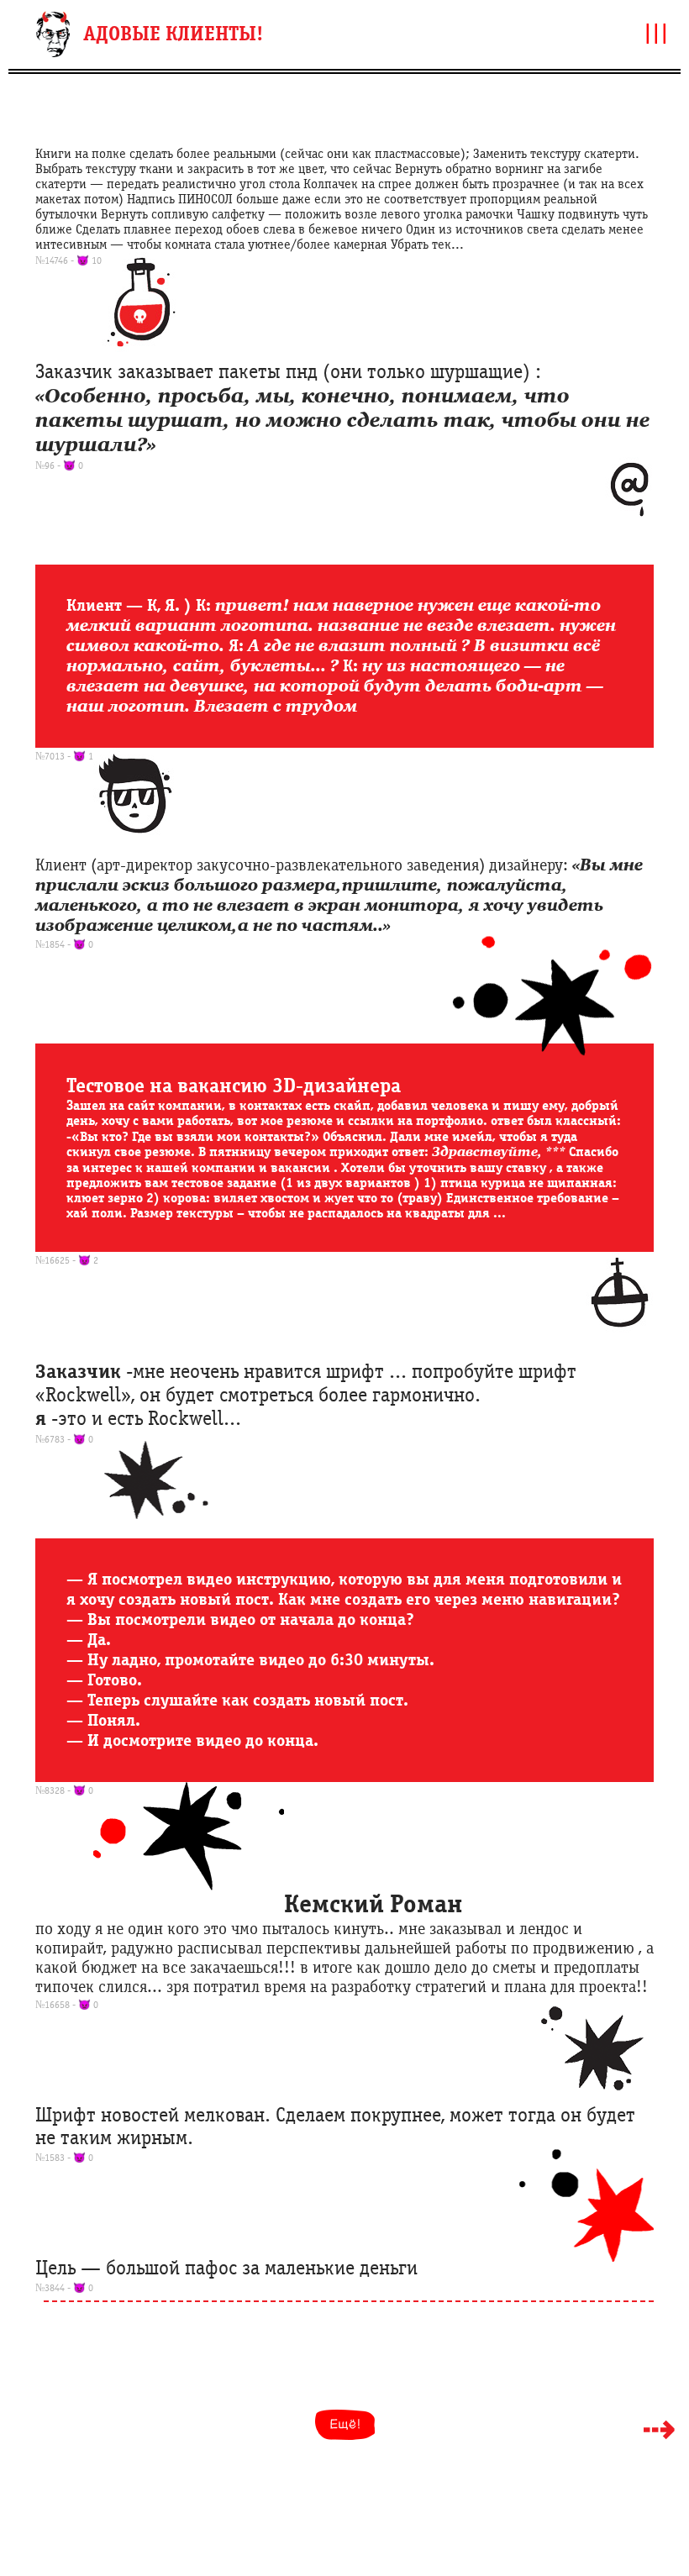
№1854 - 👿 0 (64, 944)
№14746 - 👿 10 (68, 260)
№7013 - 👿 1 (64, 756)
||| (656, 32)
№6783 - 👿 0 (64, 1439)
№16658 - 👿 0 (67, 2005)
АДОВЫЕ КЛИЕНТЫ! (173, 34)
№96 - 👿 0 (59, 465)
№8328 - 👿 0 (64, 1790)
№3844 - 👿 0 (64, 2288)
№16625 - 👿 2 (67, 1260)
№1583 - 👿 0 (64, 2158)
